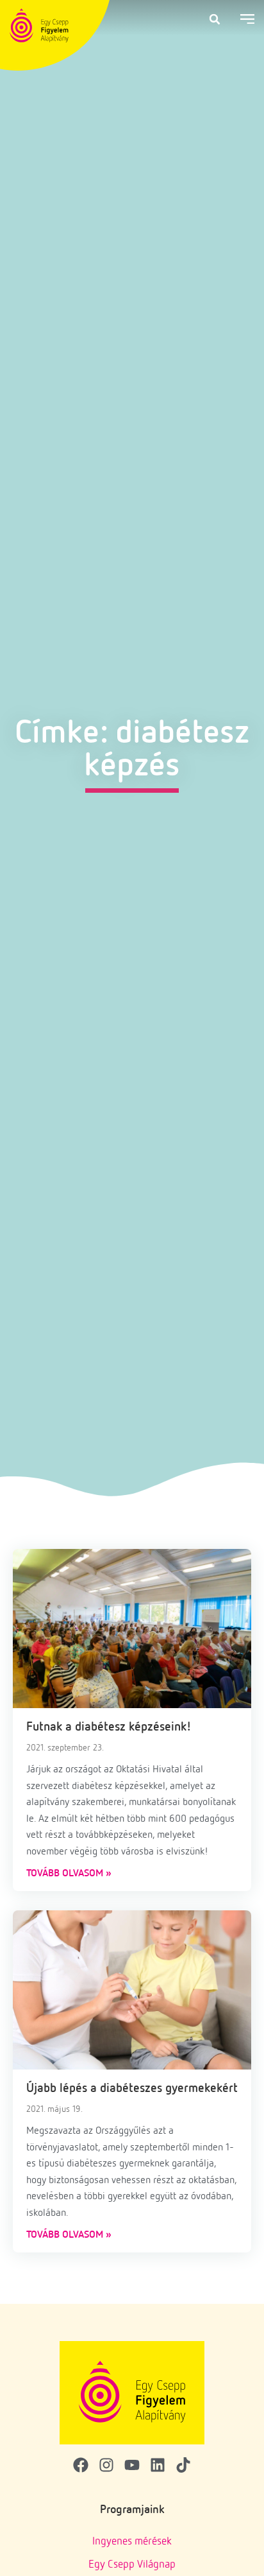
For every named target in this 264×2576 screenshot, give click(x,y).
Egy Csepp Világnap (132, 2563)
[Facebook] (81, 2465)
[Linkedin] (158, 2465)
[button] (215, 19)
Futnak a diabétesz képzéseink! (109, 1726)
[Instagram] (106, 2465)
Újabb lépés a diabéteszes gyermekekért (132, 2087)
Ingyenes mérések (132, 2540)
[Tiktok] (183, 2465)
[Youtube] (132, 2465)
